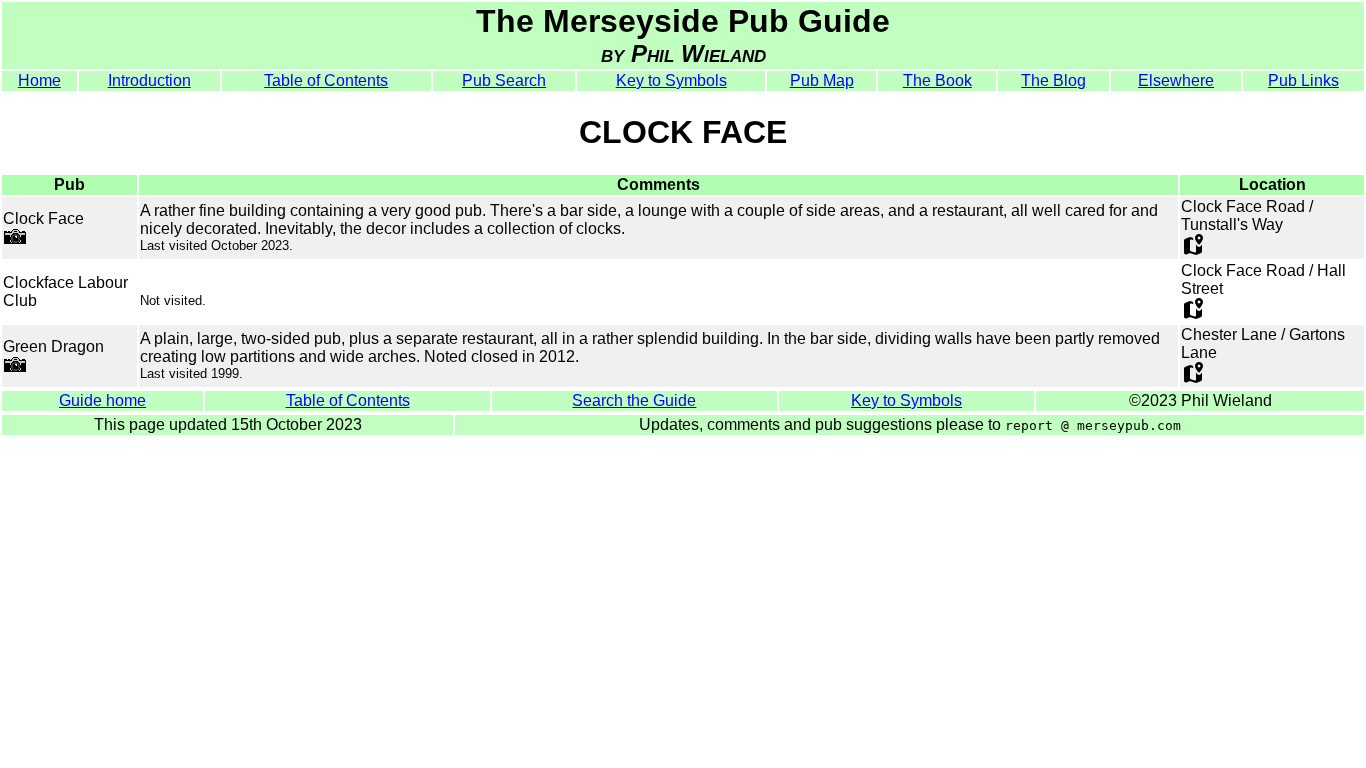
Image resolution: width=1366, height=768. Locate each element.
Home (39, 80)
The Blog (1053, 80)
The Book (937, 80)
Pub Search (504, 80)
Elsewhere (1176, 80)
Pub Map (822, 80)
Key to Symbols (671, 80)
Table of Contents (326, 80)
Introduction (149, 80)
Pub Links (1303, 80)
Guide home (102, 400)
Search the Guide (634, 400)
